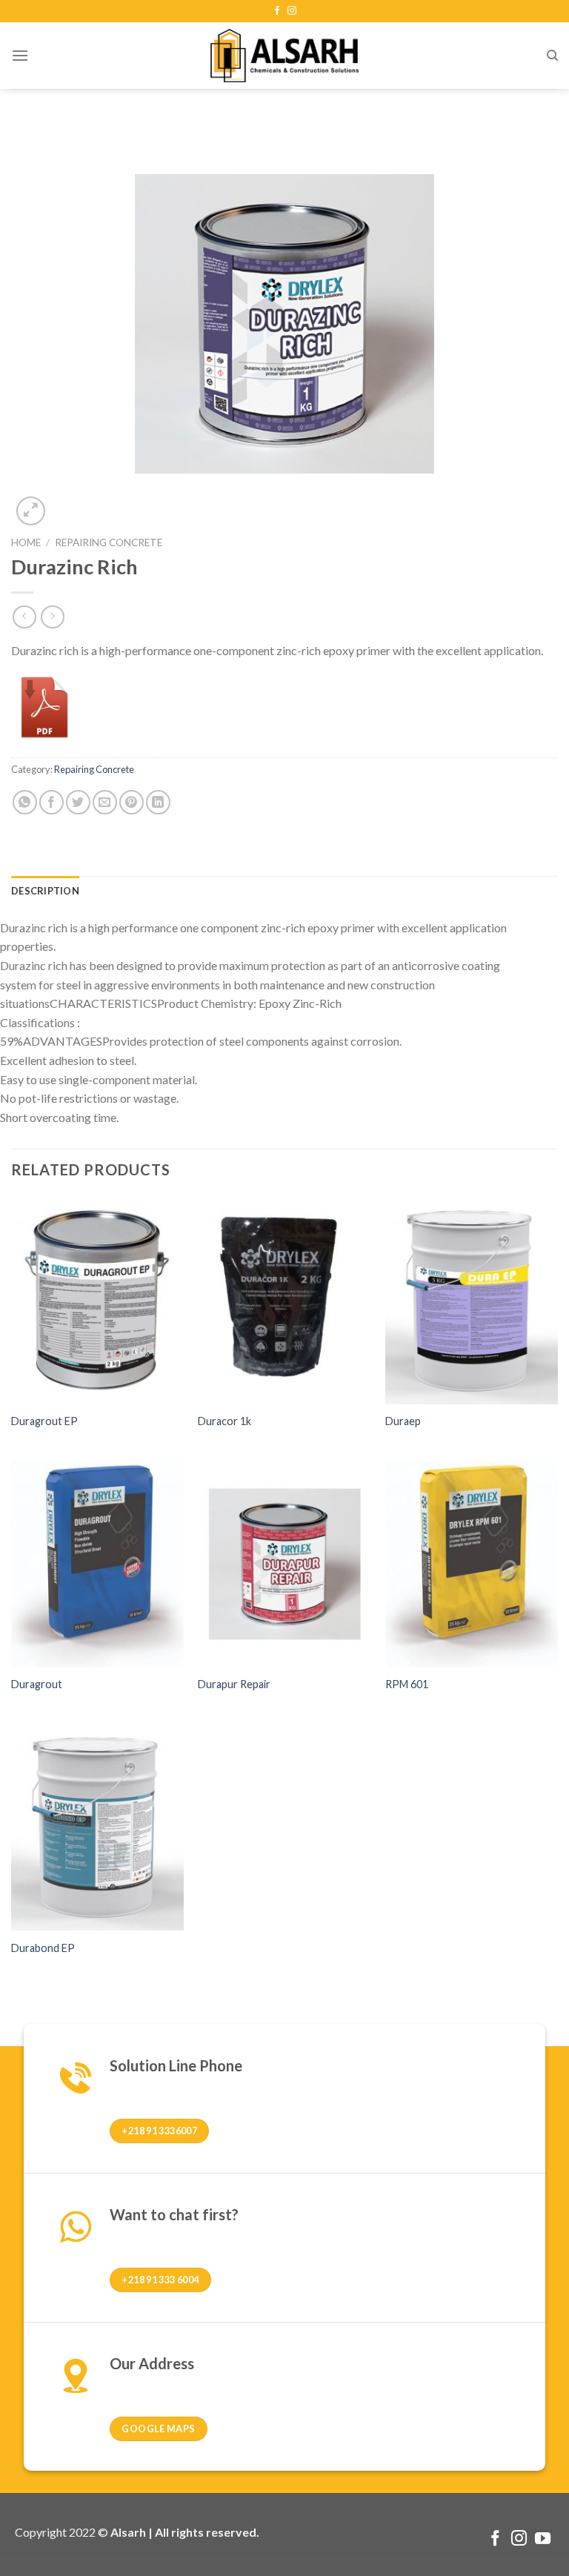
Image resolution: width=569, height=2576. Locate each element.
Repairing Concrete (109, 542)
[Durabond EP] (97, 1827)
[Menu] (20, 55)
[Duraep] (472, 1300)
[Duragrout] (97, 1564)
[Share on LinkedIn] (158, 802)
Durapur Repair (234, 1684)
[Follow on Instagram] (292, 11)
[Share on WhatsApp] (25, 802)
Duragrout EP (44, 1421)
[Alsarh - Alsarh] (284, 55)
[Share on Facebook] (51, 802)
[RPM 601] (472, 1564)
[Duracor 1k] (284, 1300)
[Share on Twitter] (78, 802)
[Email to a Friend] (105, 802)
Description (45, 891)
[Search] (552, 56)
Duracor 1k (224, 1421)
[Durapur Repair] (284, 1564)
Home (26, 542)
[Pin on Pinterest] (132, 802)
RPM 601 (407, 1684)
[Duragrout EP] (97, 1300)
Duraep (403, 1421)
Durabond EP (43, 1948)
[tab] (45, 891)
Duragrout (37, 1684)
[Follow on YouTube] (543, 2539)
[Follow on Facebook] (277, 11)
